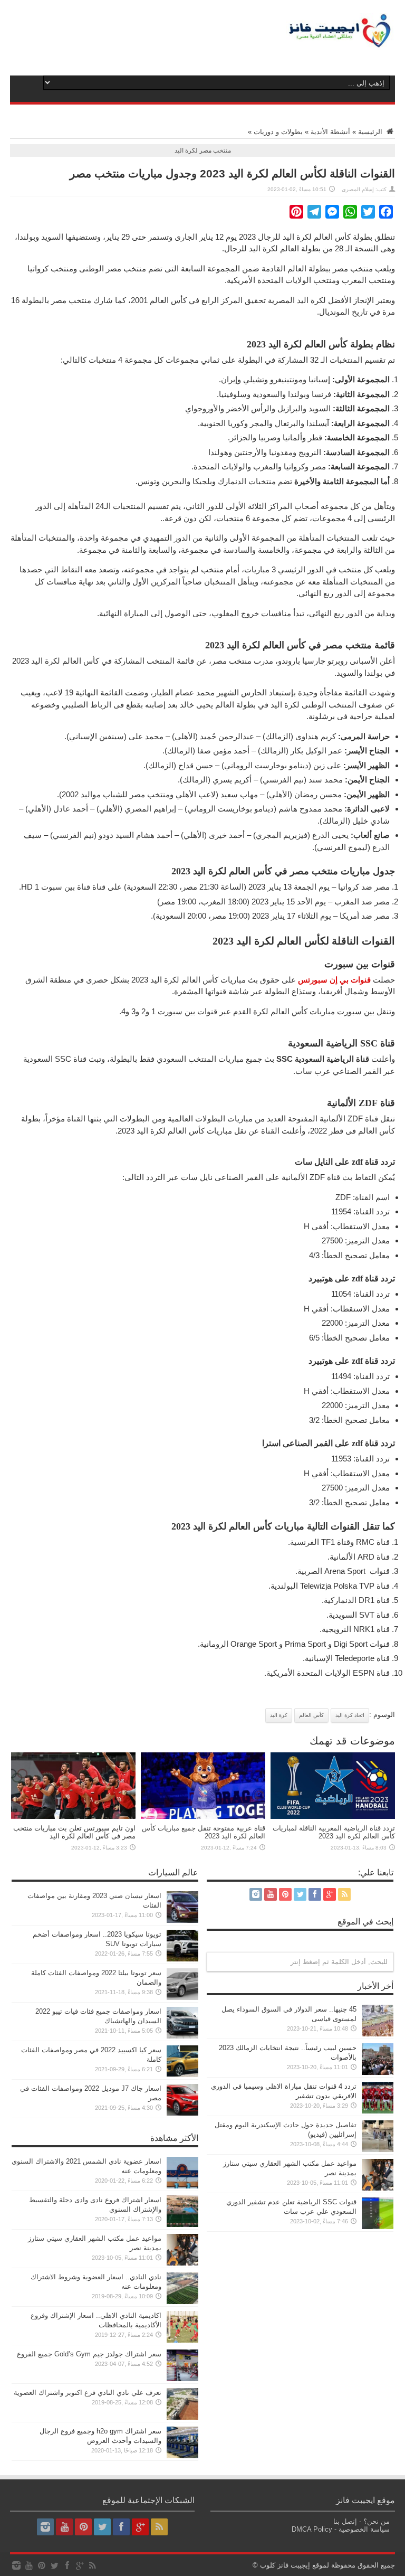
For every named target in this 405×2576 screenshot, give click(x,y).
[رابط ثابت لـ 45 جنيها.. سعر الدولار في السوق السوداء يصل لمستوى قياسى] (378, 2034)
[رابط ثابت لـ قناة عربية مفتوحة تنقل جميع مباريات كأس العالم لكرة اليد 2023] (203, 1817)
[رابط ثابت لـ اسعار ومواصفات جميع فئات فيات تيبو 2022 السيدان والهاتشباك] (182, 2036)
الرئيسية (371, 132)
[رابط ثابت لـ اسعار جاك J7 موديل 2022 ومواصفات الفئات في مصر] (182, 2113)
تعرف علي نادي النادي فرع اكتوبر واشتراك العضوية (88, 2393)
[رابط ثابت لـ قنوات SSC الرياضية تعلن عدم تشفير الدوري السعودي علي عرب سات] (378, 2227)
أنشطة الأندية (330, 132)
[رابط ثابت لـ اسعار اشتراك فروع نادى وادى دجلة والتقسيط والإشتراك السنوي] (182, 2225)
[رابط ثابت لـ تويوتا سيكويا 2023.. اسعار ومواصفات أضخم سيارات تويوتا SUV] (182, 1959)
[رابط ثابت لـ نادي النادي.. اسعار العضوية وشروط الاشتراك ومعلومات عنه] (182, 2302)
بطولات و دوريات (278, 132)
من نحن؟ (377, 2521)
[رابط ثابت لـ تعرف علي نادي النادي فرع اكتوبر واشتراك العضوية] (182, 2417)
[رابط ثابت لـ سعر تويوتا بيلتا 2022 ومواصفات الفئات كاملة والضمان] (182, 1998)
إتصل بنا (345, 2521)
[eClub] (340, 42)
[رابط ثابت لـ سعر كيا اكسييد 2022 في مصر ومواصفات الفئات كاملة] (182, 2075)
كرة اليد (279, 1715)
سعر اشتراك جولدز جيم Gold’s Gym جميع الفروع (89, 2354)
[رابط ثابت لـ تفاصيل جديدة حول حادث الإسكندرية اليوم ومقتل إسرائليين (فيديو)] (378, 2150)
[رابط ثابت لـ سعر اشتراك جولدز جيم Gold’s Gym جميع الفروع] (182, 2379)
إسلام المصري (358, 189)
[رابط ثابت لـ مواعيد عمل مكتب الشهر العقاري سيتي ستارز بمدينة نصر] (378, 2188)
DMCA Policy (312, 2529)
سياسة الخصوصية (364, 2529)
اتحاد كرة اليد (350, 1715)
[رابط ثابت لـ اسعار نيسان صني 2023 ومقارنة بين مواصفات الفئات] (182, 1921)
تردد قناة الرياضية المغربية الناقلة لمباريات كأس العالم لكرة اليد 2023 (334, 1832)
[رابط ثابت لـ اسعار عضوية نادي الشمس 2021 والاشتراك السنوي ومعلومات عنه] (182, 2186)
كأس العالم (311, 1715)
